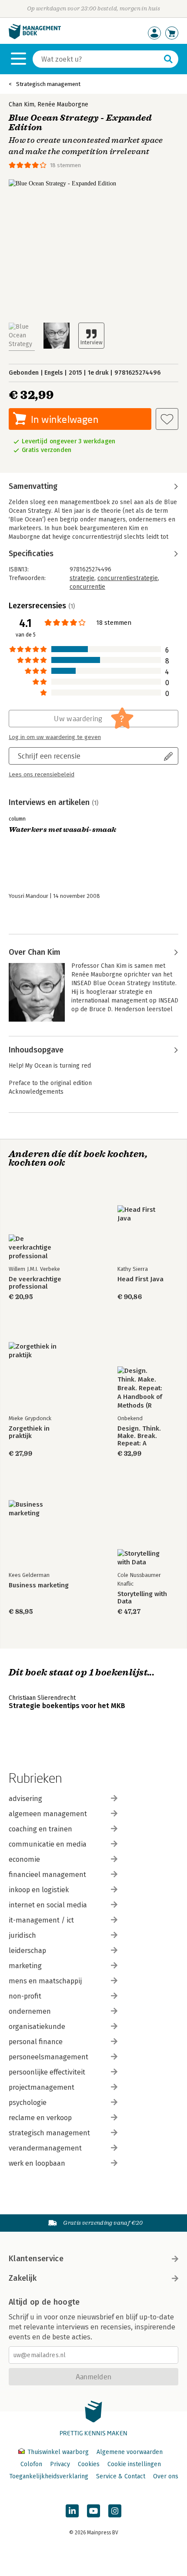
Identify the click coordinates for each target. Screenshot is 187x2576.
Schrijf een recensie (49, 756)
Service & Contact (121, 2476)
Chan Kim (22, 104)
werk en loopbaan (37, 2163)
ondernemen (30, 2011)
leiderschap (27, 1951)
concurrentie (87, 587)
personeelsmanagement (48, 2057)
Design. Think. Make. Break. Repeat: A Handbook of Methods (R (139, 1436)
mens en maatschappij (45, 1981)
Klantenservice (36, 2259)
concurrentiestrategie (128, 578)
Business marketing (39, 1585)
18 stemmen (65, 165)
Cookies (89, 2464)
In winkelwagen (65, 419)
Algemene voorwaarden (130, 2452)
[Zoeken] (168, 59)
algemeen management (48, 1814)
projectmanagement (42, 2087)
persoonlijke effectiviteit (47, 2072)
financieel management (47, 1875)
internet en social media (48, 1905)
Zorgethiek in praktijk (29, 1432)
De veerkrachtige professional (35, 1283)
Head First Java (140, 1279)
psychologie (28, 2103)
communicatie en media (48, 1844)
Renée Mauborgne (63, 104)
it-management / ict (41, 1920)
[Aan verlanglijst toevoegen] (167, 419)
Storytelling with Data (142, 1598)
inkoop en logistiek (39, 1890)
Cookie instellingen (134, 2464)
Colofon (31, 2464)
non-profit (25, 1996)
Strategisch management (48, 84)
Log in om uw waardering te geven (55, 737)
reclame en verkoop (40, 2118)
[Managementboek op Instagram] (115, 2511)
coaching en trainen (40, 1829)
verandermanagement (45, 2148)
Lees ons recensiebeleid (42, 775)
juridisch (22, 1935)
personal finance (36, 2042)
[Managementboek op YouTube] (93, 2511)
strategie (82, 578)
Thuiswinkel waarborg (58, 2452)
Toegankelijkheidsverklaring (49, 2476)
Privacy (60, 2464)
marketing (25, 1966)
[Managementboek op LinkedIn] (72, 2511)
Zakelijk (23, 2278)
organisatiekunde (37, 2027)
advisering (25, 1799)
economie (24, 1859)
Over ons (166, 2476)
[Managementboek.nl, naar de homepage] (35, 37)
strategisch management (49, 2133)
